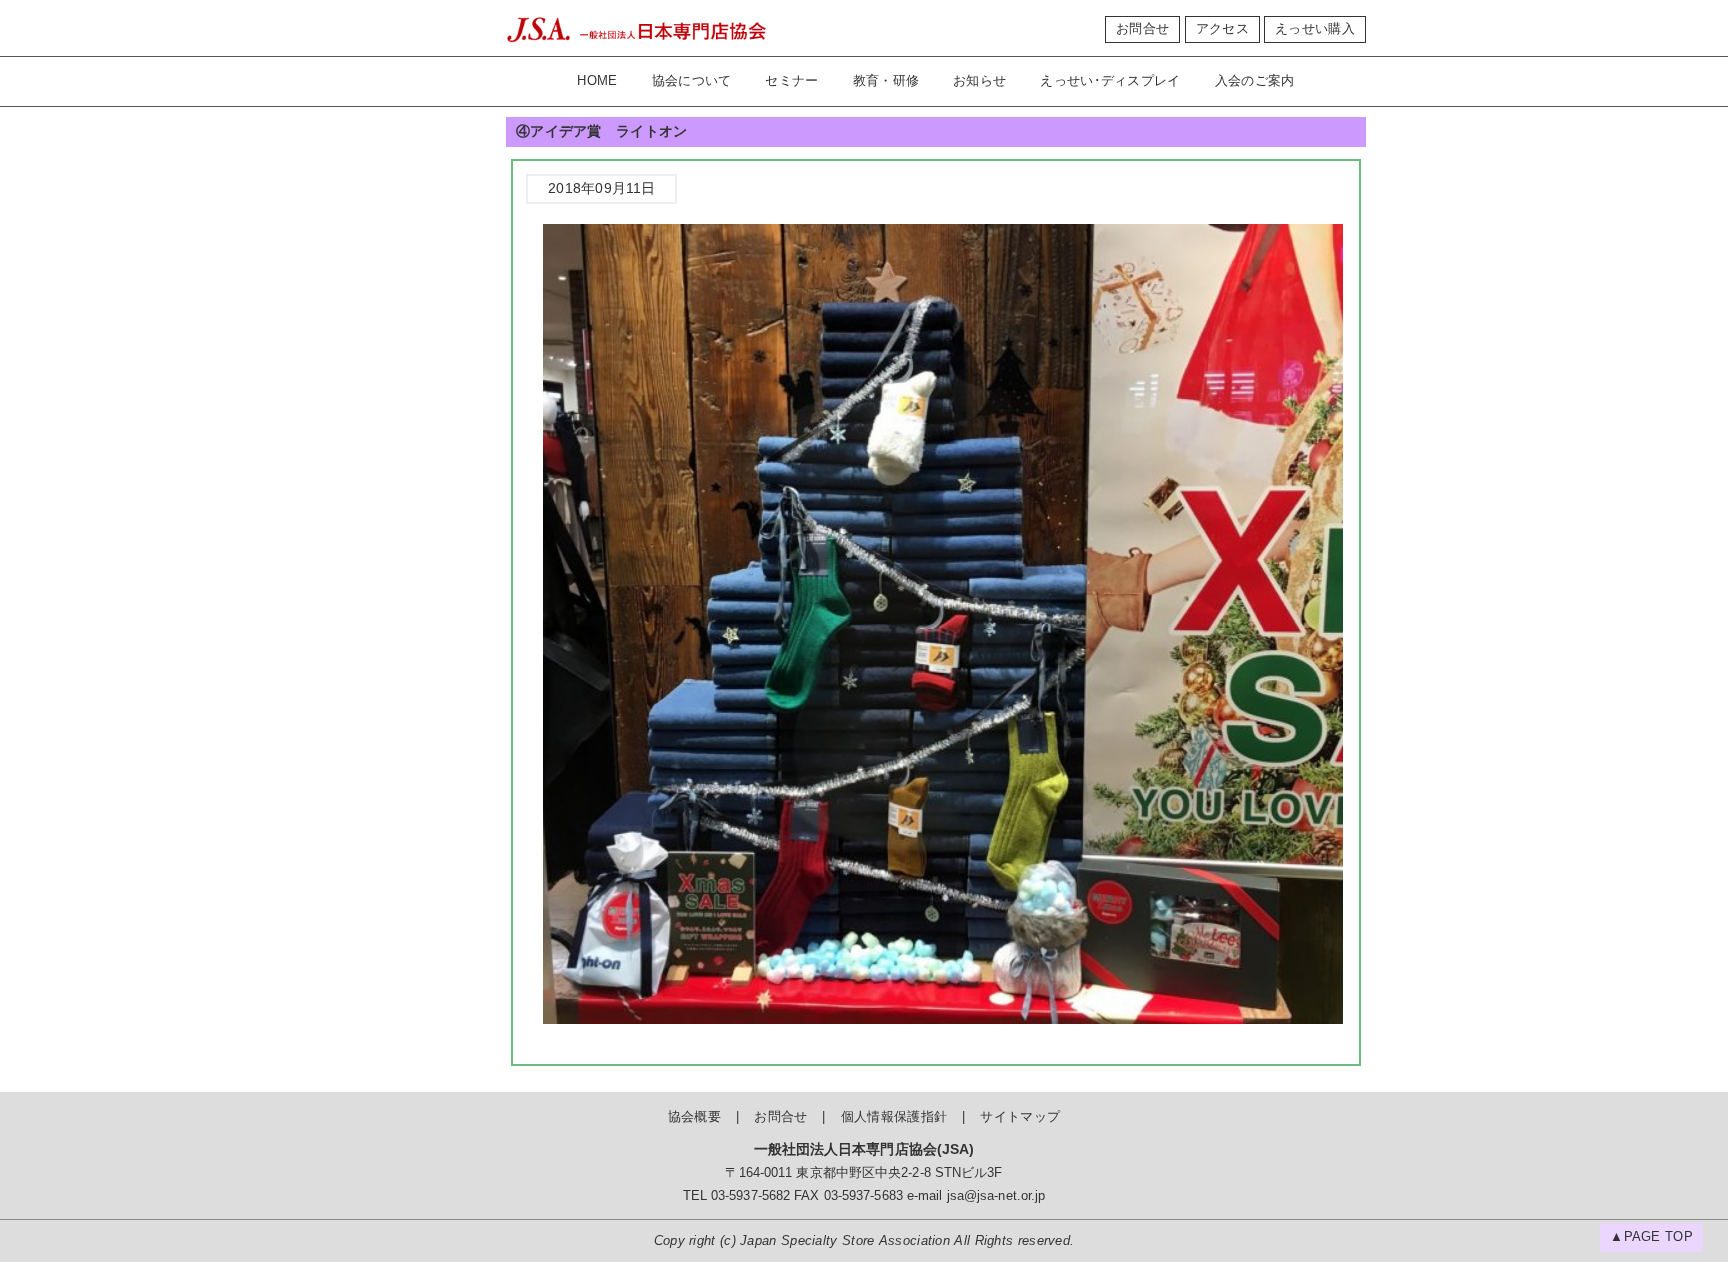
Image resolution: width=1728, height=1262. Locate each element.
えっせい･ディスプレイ (1110, 81)
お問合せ (1142, 29)
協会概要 (694, 1117)
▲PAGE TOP (1651, 1237)
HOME (597, 81)
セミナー (791, 81)
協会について (692, 81)
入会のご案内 (1255, 81)
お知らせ (979, 81)
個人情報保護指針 (894, 1117)
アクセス (1222, 29)
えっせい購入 (1315, 29)
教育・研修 (886, 81)
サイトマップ (1020, 1117)
